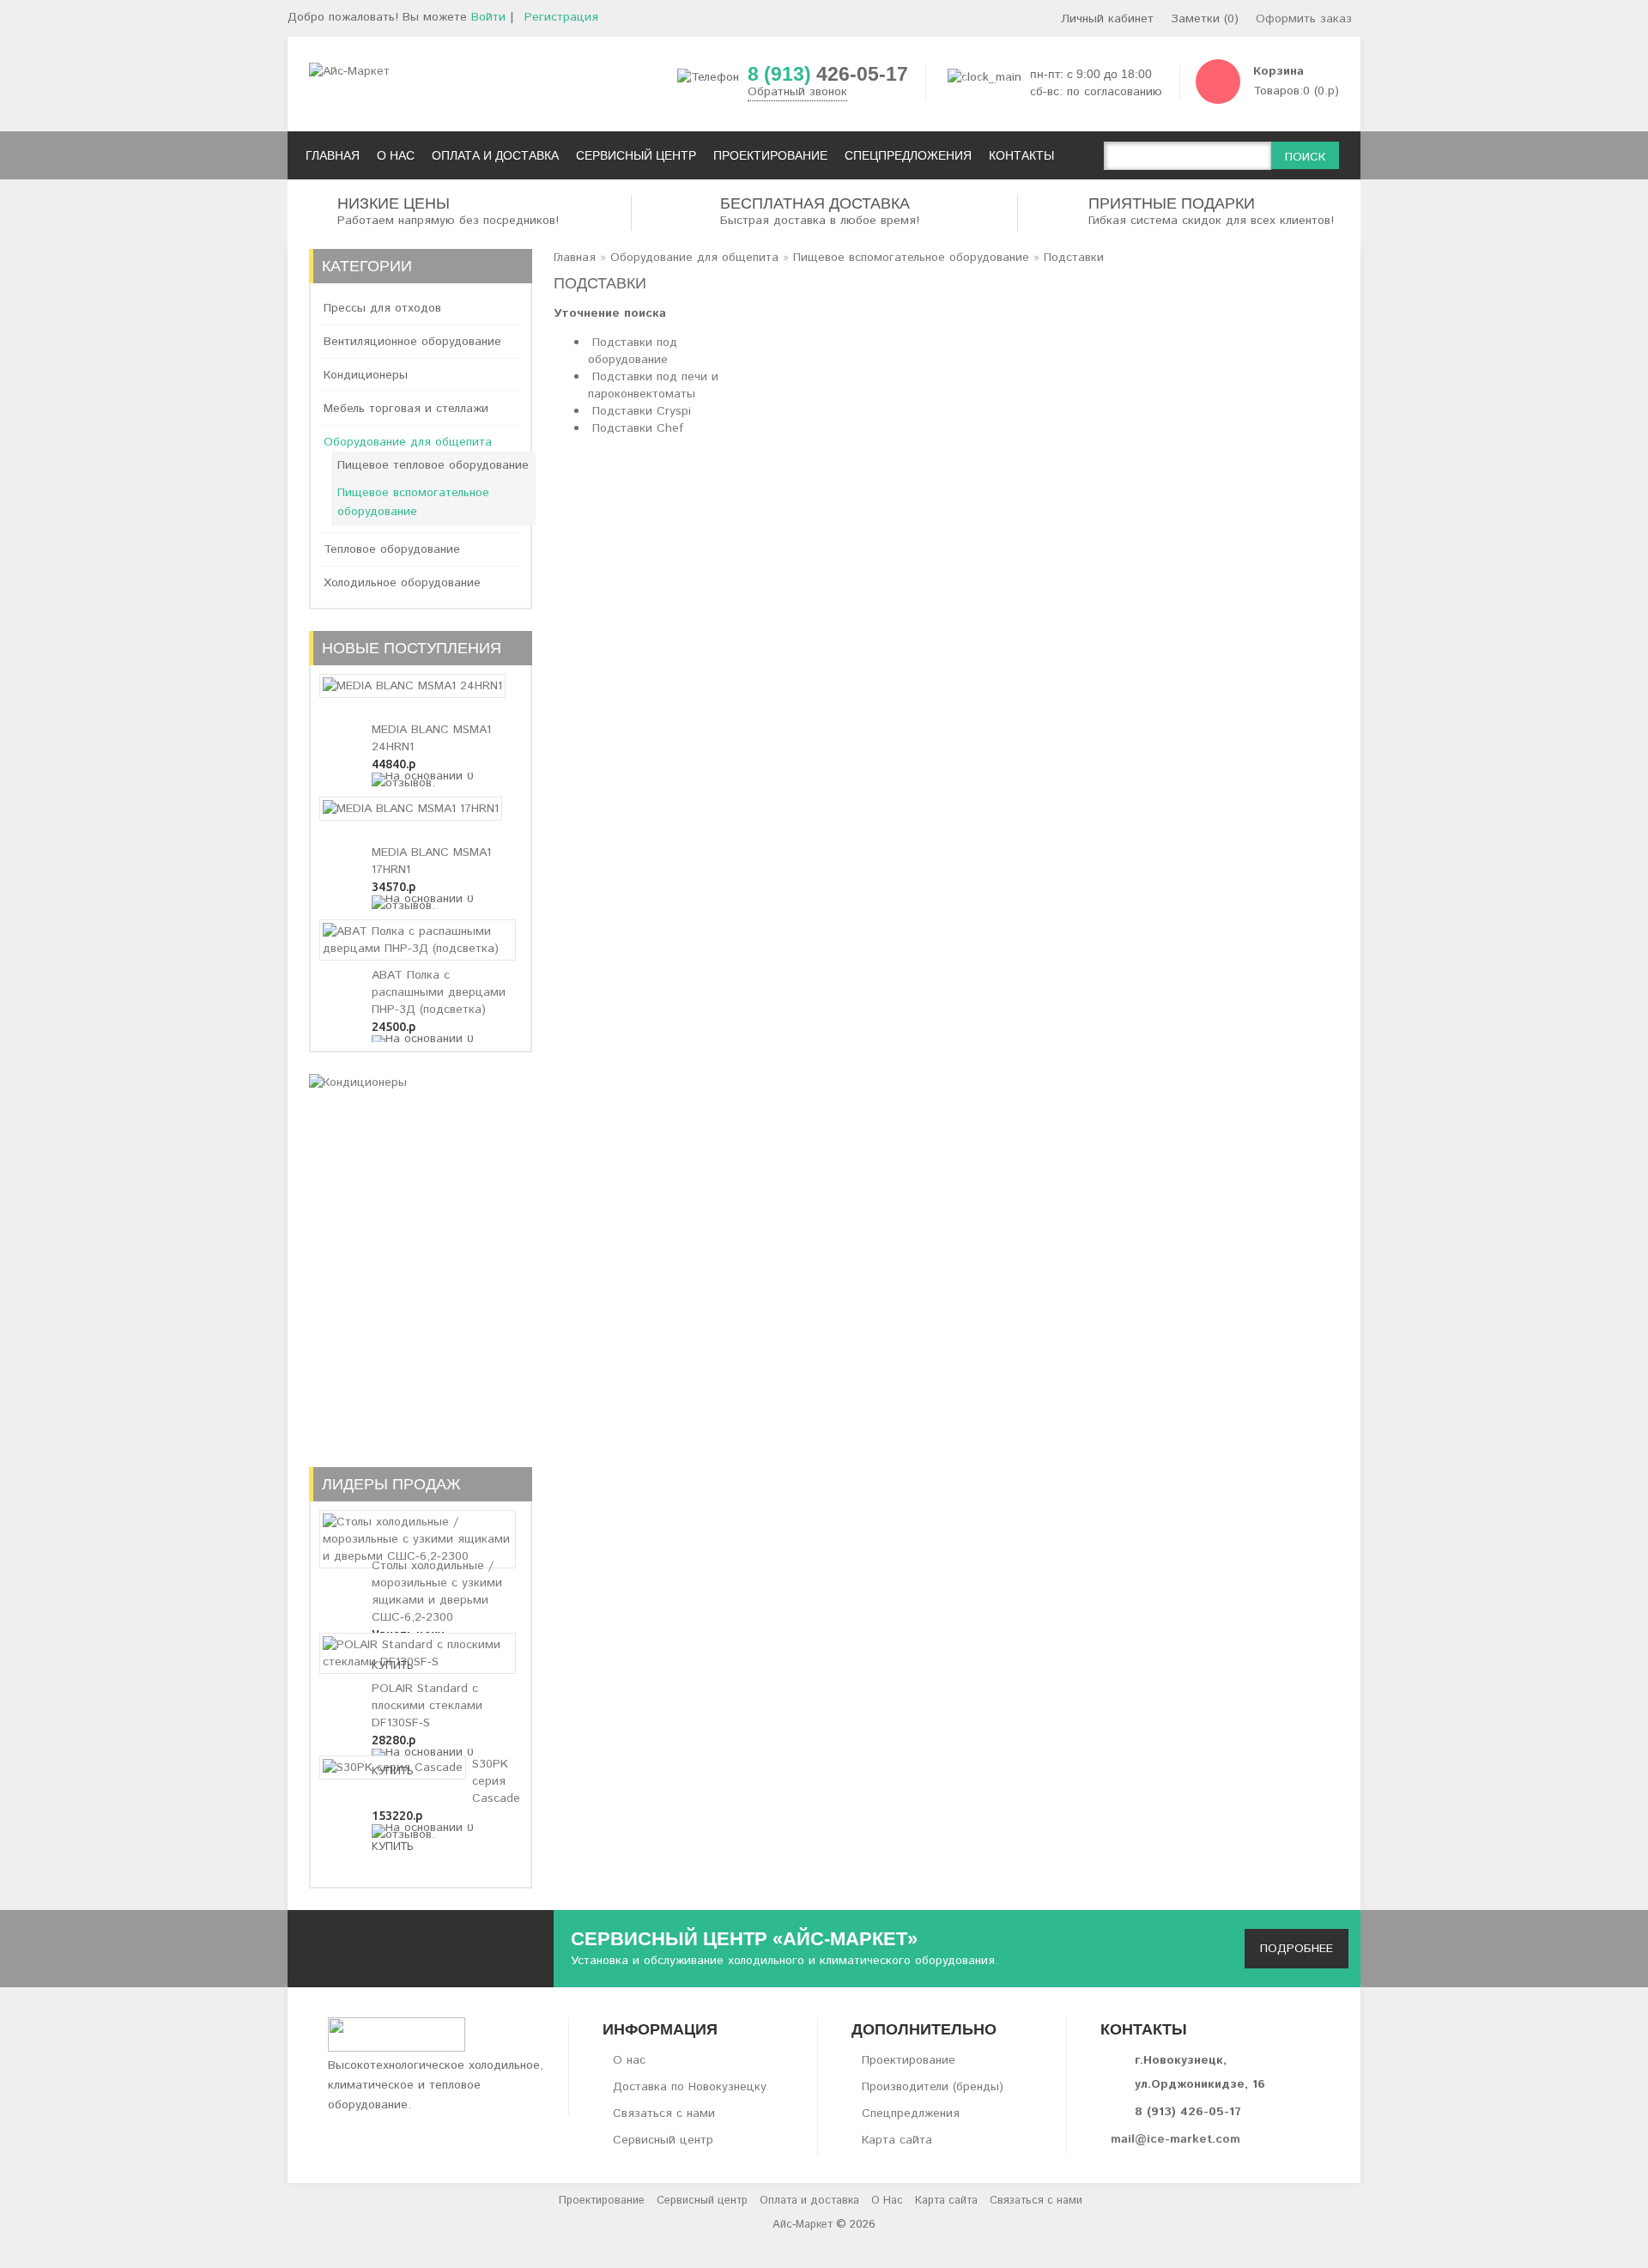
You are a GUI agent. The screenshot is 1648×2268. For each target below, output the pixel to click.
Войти (488, 17)
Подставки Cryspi (642, 411)
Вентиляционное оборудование (412, 342)
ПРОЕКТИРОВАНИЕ (770, 155)
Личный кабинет (1107, 19)
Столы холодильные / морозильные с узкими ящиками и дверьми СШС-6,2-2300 (437, 1592)
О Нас (887, 2201)
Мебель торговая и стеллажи (406, 409)
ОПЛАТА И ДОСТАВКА (495, 155)
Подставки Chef (638, 428)
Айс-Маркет (803, 2225)
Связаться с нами (664, 2113)
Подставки (1074, 258)
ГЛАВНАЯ (333, 155)
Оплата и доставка (809, 2201)
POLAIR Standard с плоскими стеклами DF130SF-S (427, 1706)
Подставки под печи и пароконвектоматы (653, 385)
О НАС (396, 155)
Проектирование (909, 2060)
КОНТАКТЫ (1021, 155)
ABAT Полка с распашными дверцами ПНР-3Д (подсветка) (439, 992)
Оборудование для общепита (408, 442)
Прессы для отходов (382, 308)
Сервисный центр (663, 2140)
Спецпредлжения (911, 2113)
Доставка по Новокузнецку (690, 2087)
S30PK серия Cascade (496, 1781)
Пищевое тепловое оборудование (433, 465)
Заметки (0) (1205, 19)
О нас (629, 2060)
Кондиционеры (366, 375)
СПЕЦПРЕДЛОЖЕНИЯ (908, 155)
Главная (575, 258)
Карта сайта (897, 2140)
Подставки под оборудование (633, 351)
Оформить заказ (1304, 19)
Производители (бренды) (933, 2087)
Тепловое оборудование (392, 549)
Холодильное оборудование (402, 583)
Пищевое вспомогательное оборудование (413, 502)
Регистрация (561, 17)
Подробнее (1297, 1949)
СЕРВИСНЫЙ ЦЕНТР (636, 155)
